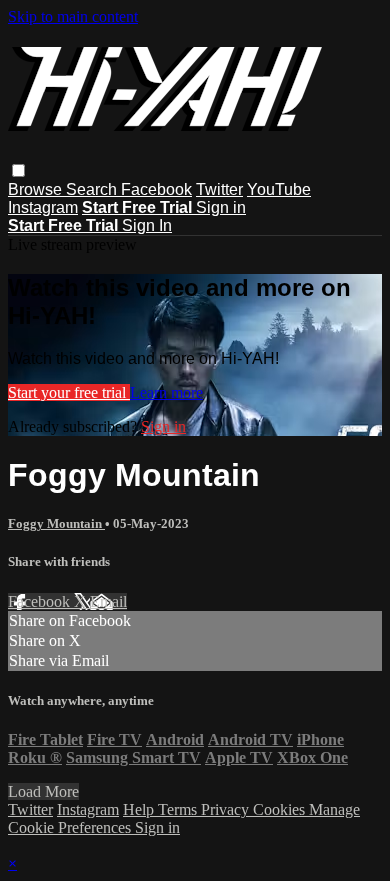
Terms (179, 809)
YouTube (279, 189)
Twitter (219, 189)
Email (108, 601)
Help (140, 809)
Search (93, 189)
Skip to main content (73, 16)
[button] (18, 170)
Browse (37, 189)
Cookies (281, 809)
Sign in (221, 207)
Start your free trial (69, 392)
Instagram (43, 207)
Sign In (147, 225)
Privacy (227, 809)
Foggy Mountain (56, 523)
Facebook (156, 189)
